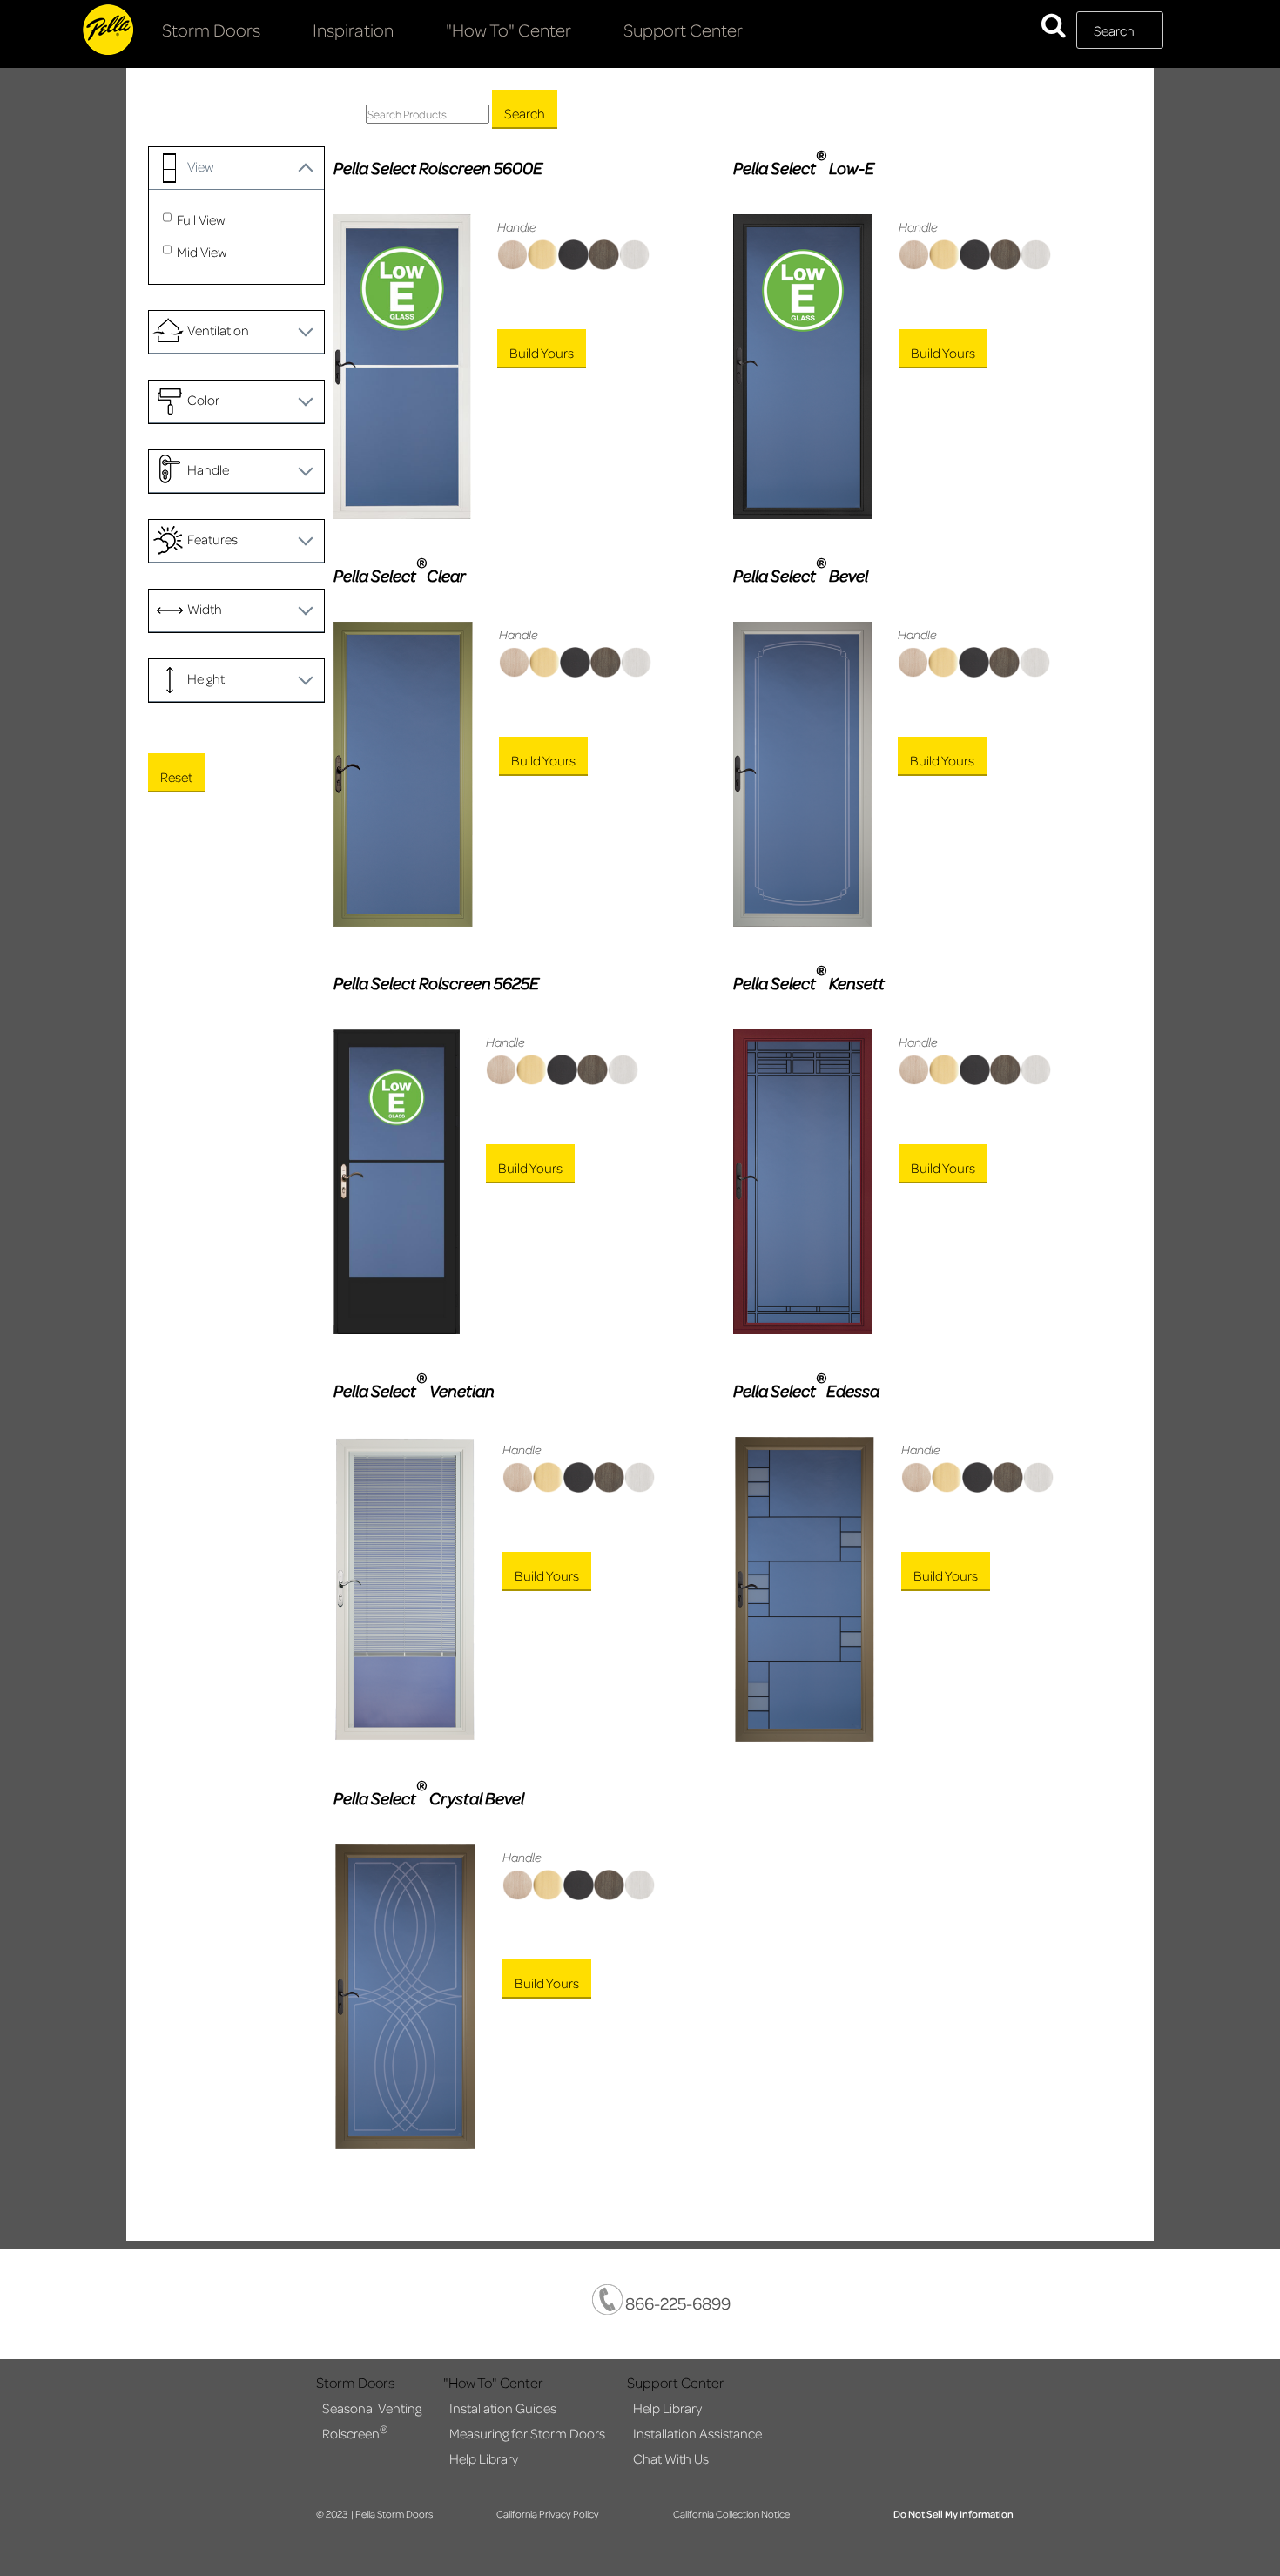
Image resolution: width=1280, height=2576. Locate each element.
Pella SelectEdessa (806, 1390)
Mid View (202, 252)
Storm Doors (211, 30)
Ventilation (218, 330)
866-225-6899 (677, 2303)
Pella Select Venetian (414, 1390)
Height (206, 678)
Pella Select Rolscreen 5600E (438, 168)
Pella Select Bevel (801, 575)
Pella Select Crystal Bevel (429, 1797)
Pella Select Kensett (809, 982)
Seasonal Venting (372, 2408)
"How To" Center (509, 30)
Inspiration (353, 30)
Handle (208, 469)
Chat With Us (671, 2458)
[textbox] (1120, 30)
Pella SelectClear (400, 575)
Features (212, 539)
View (201, 166)
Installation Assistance (697, 2433)
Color (203, 400)
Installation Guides (503, 2408)
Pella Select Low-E (804, 167)
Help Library (484, 2458)
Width (205, 609)
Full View (201, 219)
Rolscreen (355, 2432)
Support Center (683, 30)
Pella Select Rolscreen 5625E (436, 983)
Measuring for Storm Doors (527, 2433)
